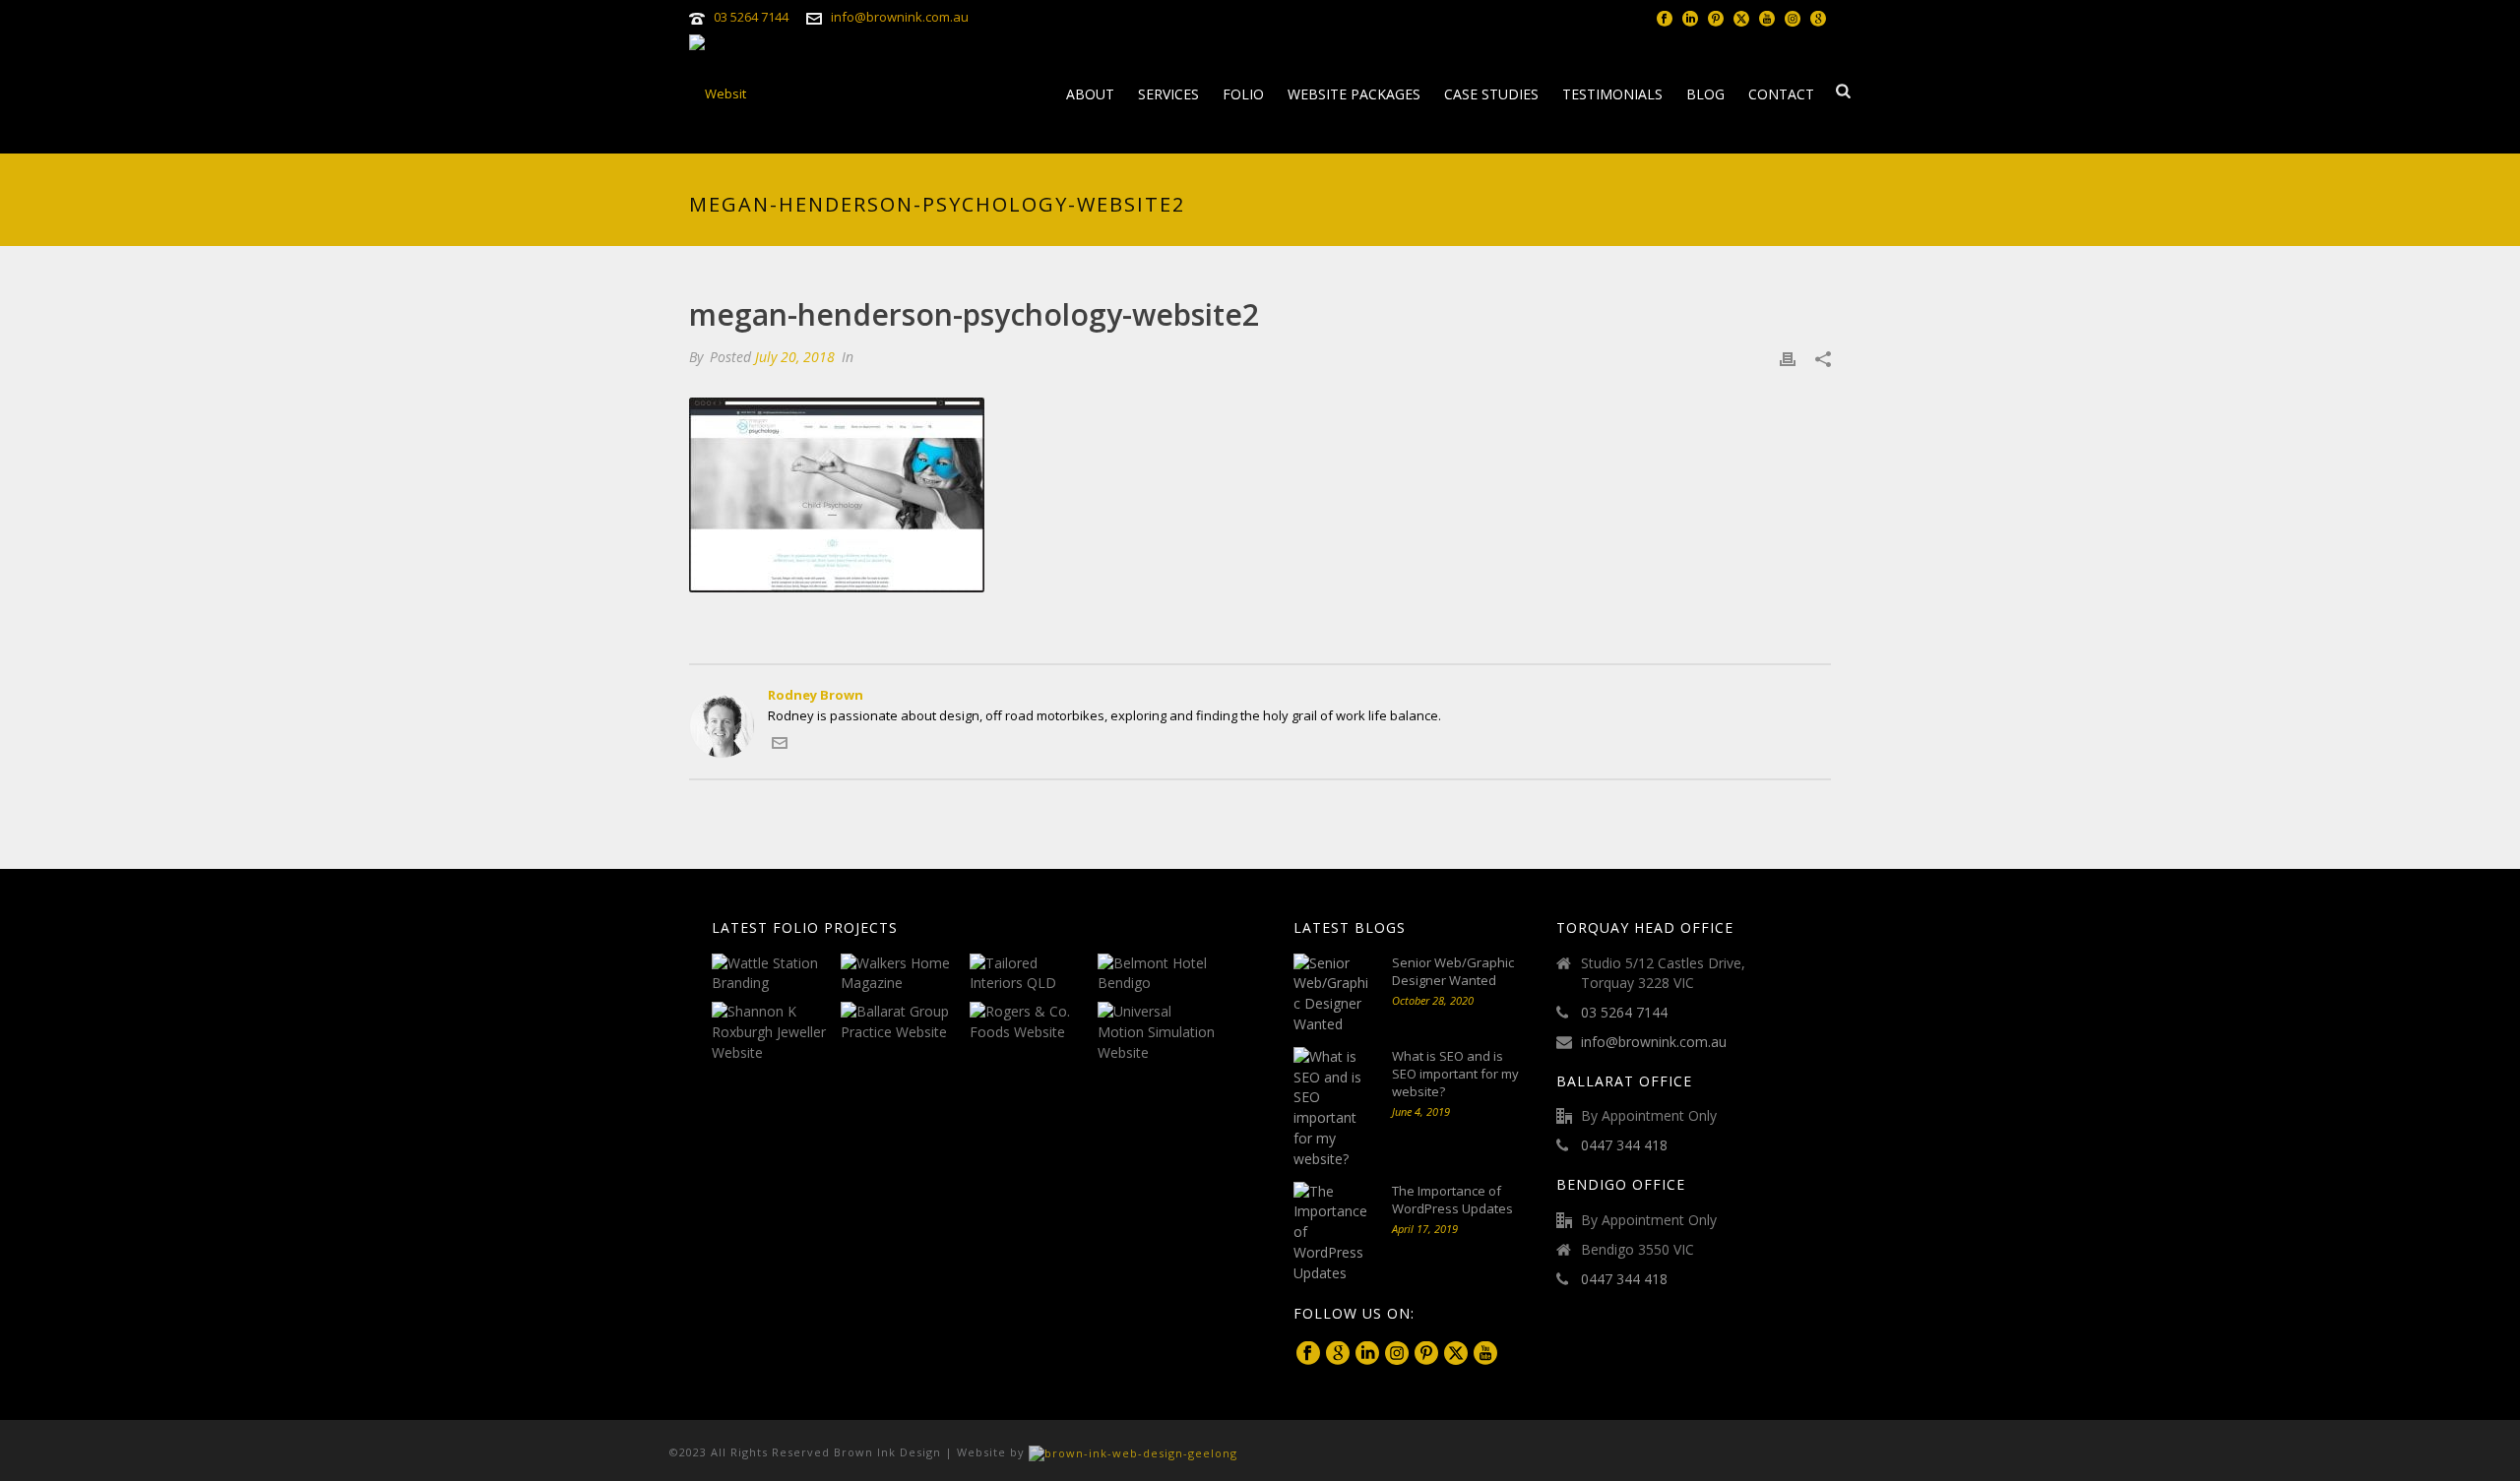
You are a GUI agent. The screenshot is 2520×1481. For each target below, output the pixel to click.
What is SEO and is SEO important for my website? (1455, 1074)
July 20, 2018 (795, 357)
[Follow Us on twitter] (1456, 1354)
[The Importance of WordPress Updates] (1333, 1233)
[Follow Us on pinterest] (1426, 1354)
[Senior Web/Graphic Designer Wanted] (1333, 994)
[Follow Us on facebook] (1308, 1354)
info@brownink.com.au (900, 17)
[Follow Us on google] (1338, 1354)
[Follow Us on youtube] (1485, 1354)
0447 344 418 (1624, 1145)
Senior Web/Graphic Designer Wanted (1453, 971)
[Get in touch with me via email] (780, 746)
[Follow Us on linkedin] (1367, 1354)
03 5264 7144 (751, 17)
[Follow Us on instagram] (1397, 1354)
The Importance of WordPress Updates (1452, 1200)
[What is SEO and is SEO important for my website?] (1333, 1109)
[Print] (1788, 358)
